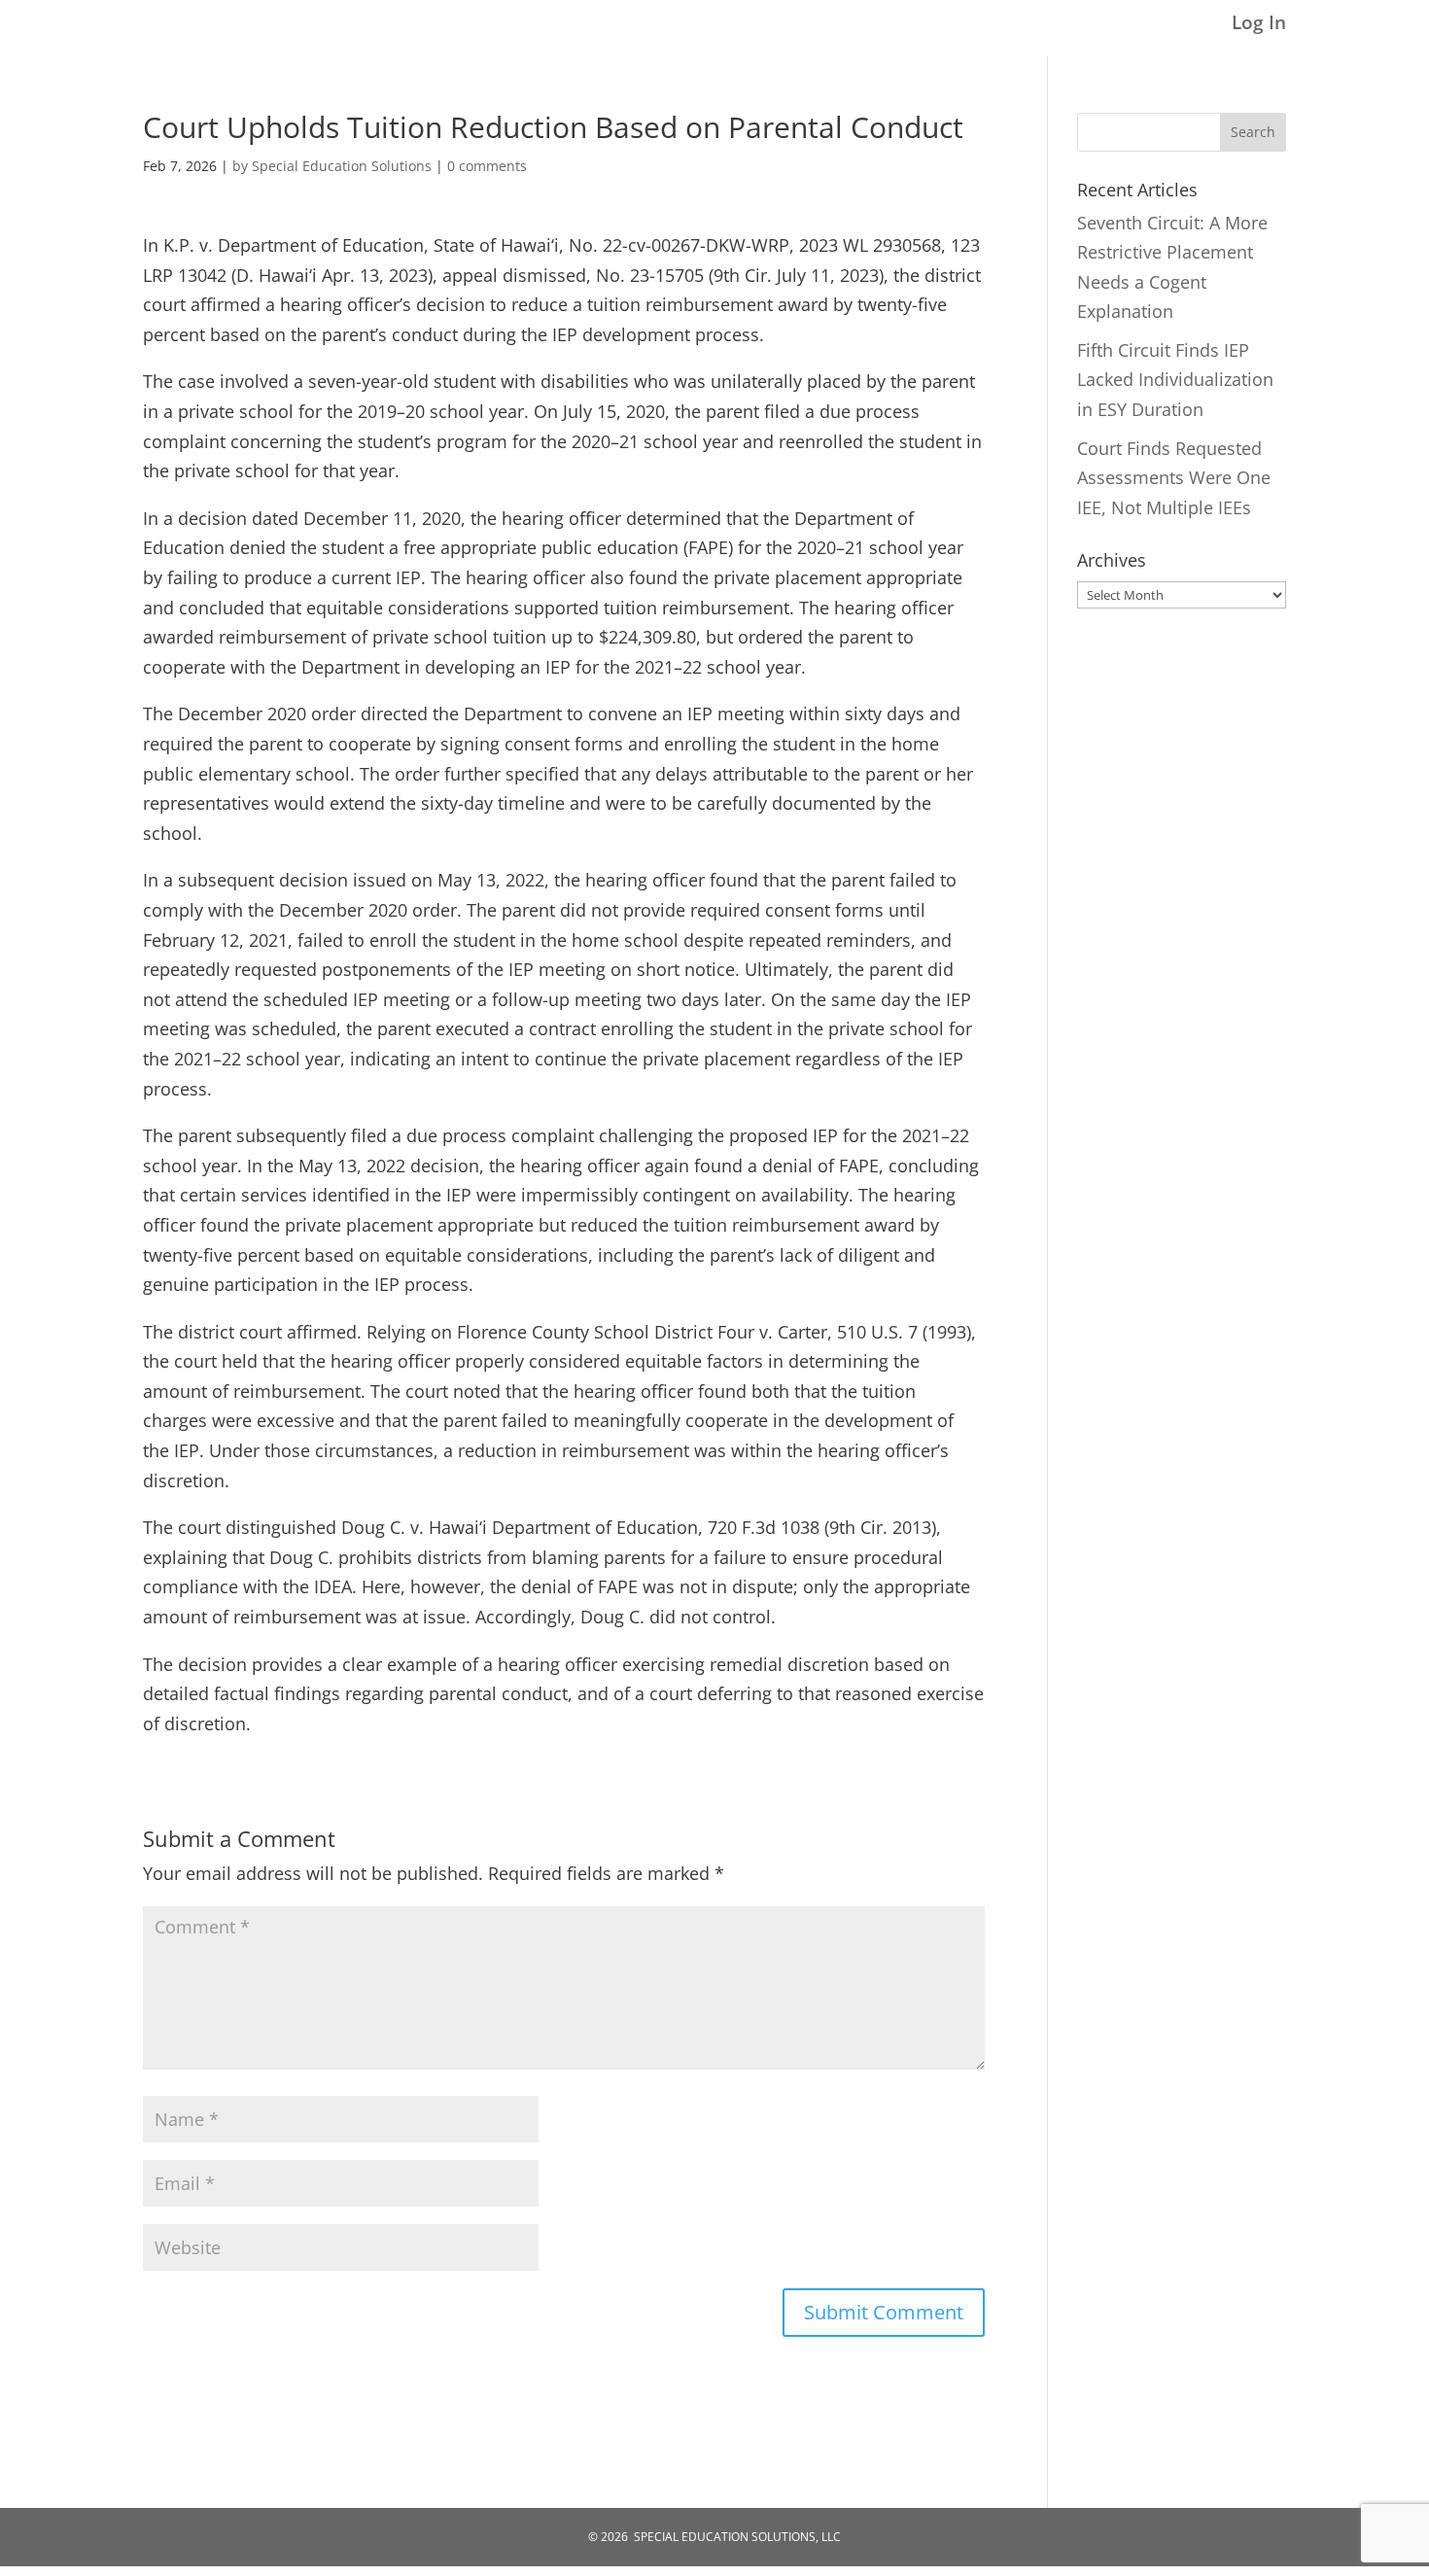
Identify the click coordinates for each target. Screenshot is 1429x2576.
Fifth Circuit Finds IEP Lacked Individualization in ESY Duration (1175, 380)
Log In (1259, 24)
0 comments (487, 166)
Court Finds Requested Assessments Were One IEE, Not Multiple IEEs (1174, 478)
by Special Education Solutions (332, 166)
